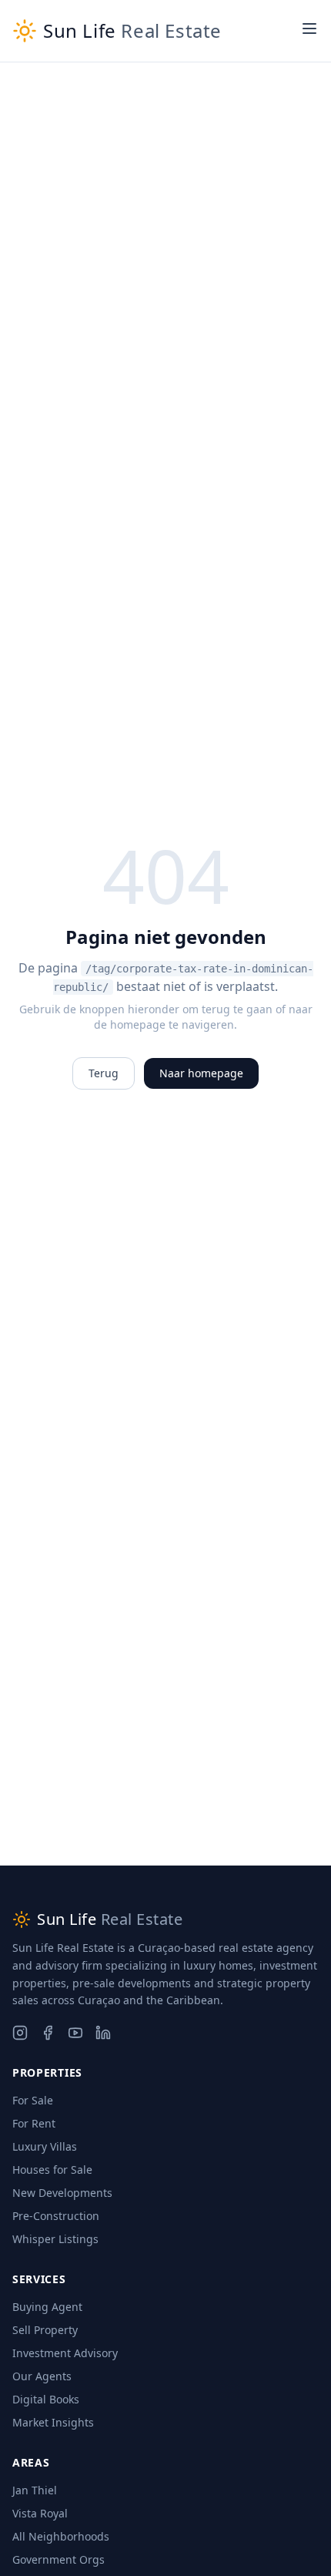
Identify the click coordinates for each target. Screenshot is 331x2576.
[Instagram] (20, 2033)
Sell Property (45, 2330)
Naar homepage (201, 1073)
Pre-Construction (56, 2216)
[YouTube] (75, 2033)
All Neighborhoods (61, 2536)
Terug (104, 1073)
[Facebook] (48, 2033)
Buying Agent (47, 2307)
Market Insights (53, 2422)
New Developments (62, 2193)
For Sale (33, 2100)
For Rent (34, 2123)
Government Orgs (59, 2559)
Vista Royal (40, 2513)
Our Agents (42, 2376)
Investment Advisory (65, 2353)
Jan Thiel (35, 2490)
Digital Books (46, 2399)
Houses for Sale (52, 2170)
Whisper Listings (55, 2239)
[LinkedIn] (103, 2033)
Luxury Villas (45, 2146)
